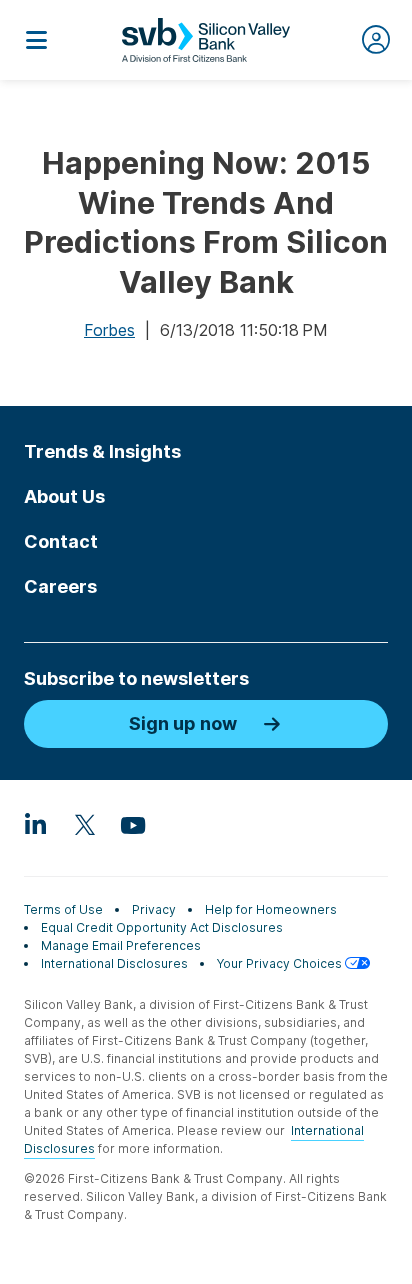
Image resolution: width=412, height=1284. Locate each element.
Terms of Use (63, 909)
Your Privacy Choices (281, 963)
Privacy (154, 909)
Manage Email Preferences (121, 945)
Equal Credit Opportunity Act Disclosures (162, 927)
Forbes (109, 330)
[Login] (376, 40)
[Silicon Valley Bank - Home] (206, 40)
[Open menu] (36, 40)
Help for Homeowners (271, 909)
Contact (61, 541)
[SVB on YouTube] (132, 824)
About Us (64, 496)
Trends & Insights (102, 451)
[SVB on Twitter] (84, 824)
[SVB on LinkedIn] (36, 824)
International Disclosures (114, 963)
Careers (60, 586)
